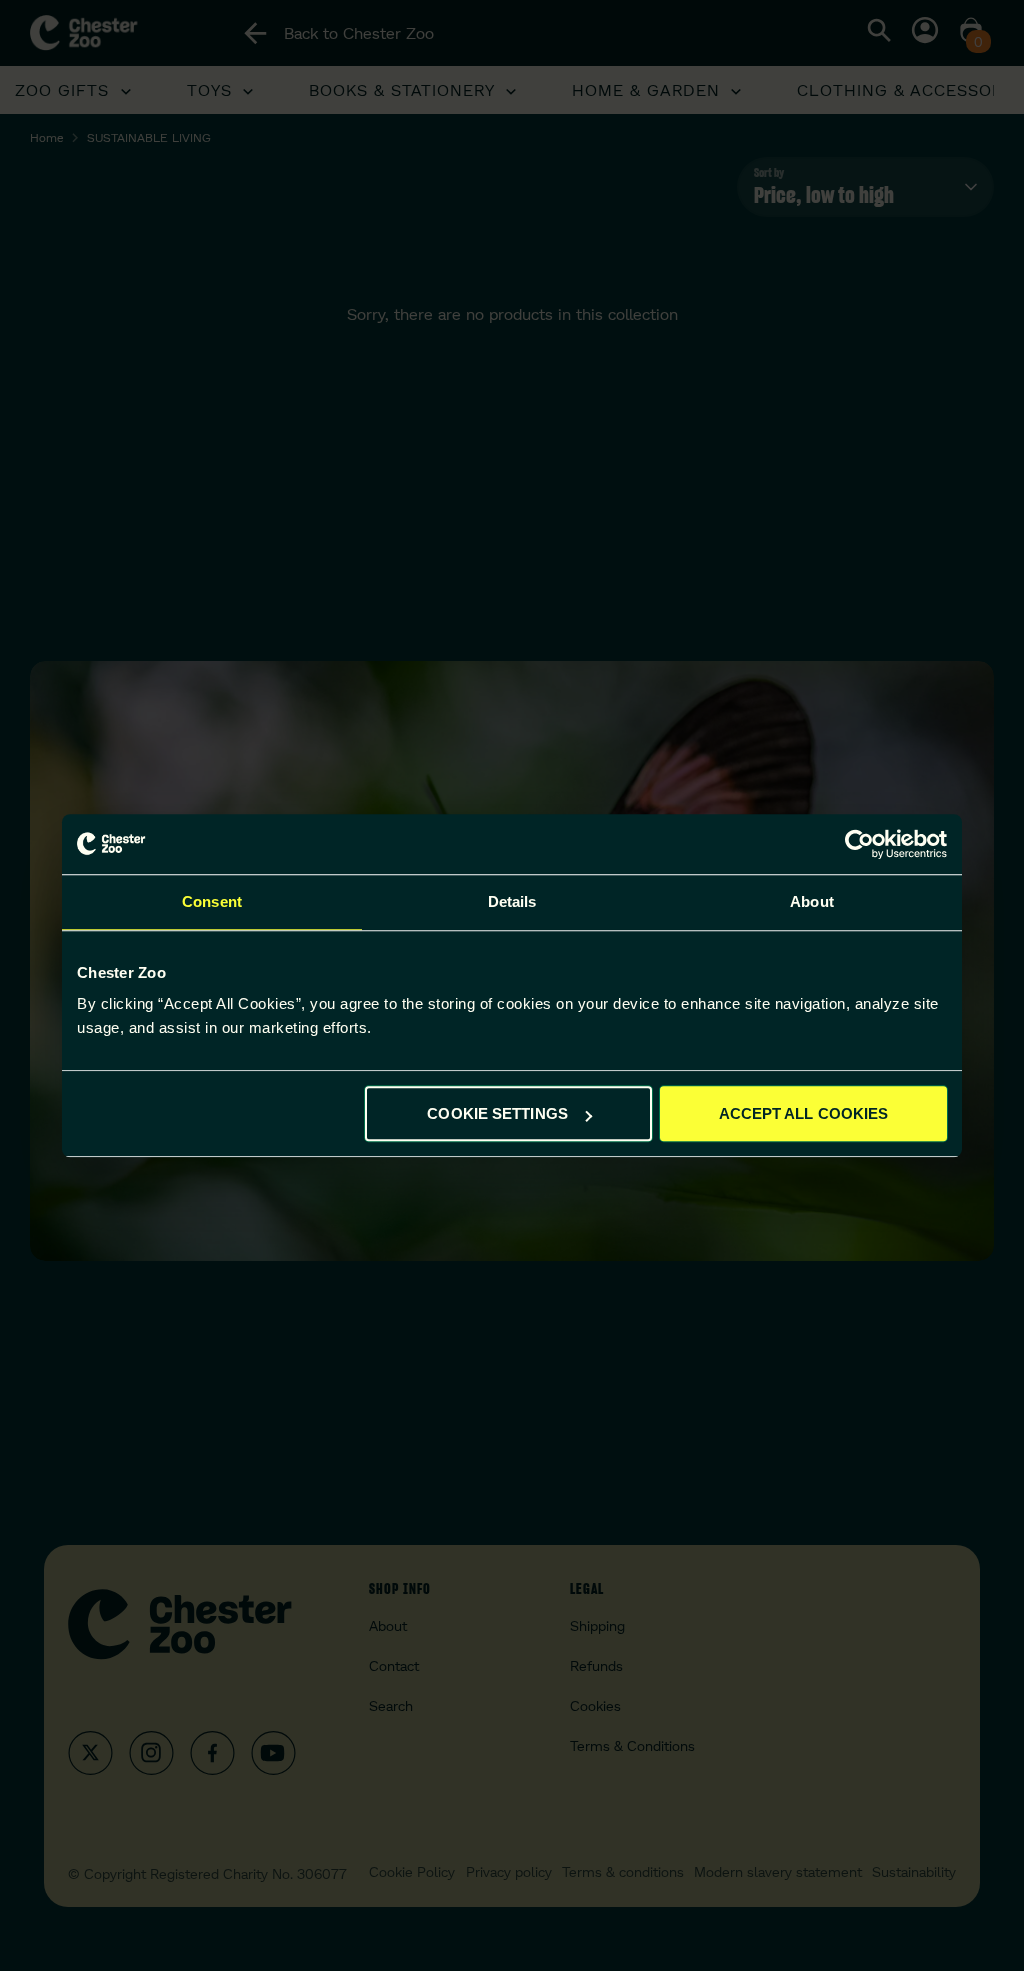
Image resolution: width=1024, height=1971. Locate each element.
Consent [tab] (212, 901)
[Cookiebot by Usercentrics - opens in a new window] (859, 844)
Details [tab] (512, 901)
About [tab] (812, 901)
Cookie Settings (497, 1113)
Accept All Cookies (804, 1113)
